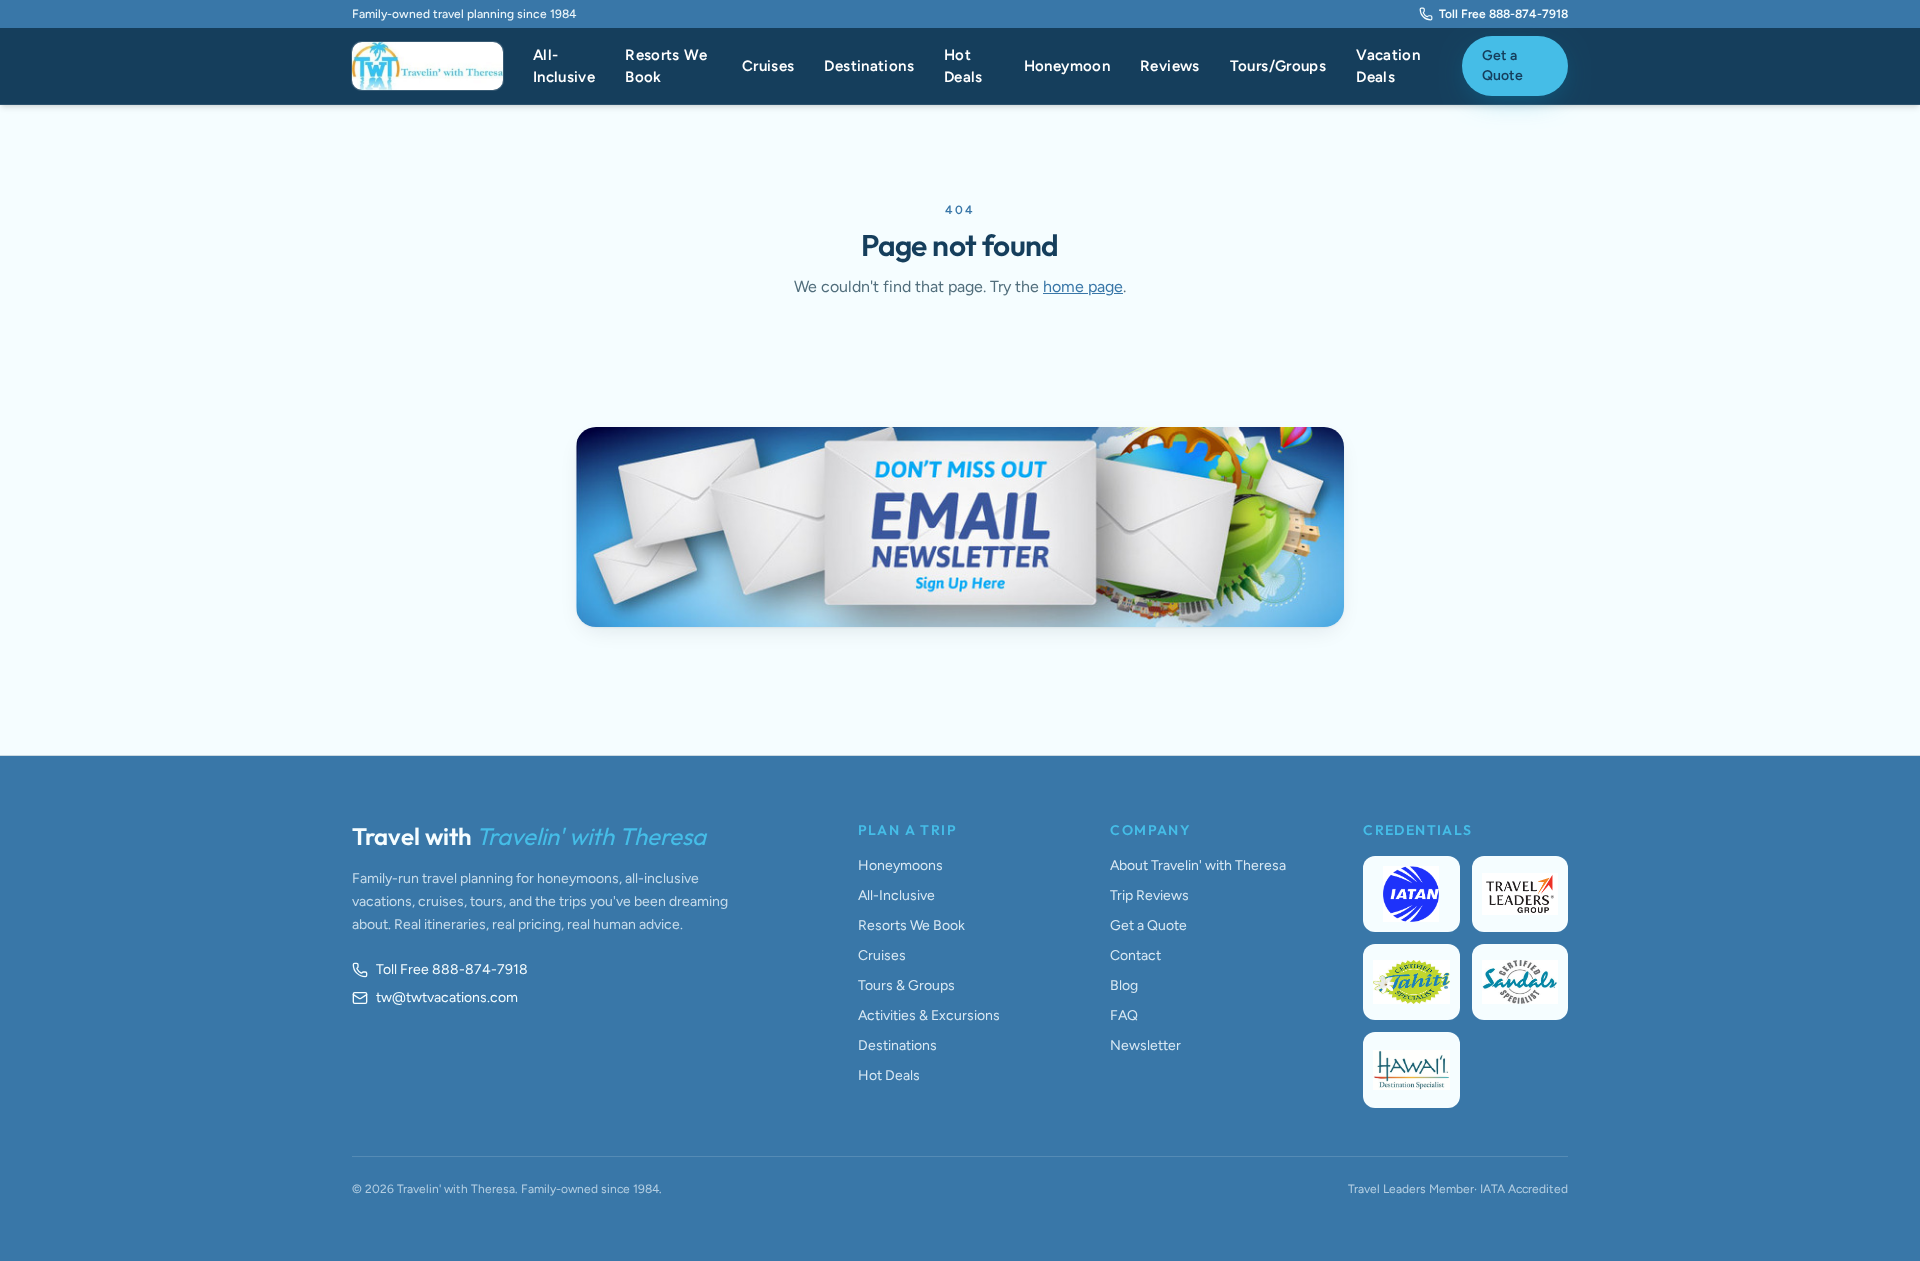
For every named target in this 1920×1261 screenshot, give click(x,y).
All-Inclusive (564, 66)
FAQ (1124, 1015)
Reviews (1170, 66)
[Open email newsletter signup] (960, 527)
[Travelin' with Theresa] (427, 66)
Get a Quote (1502, 65)
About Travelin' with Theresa (1198, 865)
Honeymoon (1067, 66)
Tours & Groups (906, 985)
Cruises (768, 66)
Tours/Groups (1278, 66)
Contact (1135, 955)
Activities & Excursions (929, 1015)
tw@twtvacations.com (447, 997)
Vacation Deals (1388, 66)
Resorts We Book (666, 66)
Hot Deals (963, 66)
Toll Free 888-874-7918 (1503, 14)
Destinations (869, 66)
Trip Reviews (1149, 895)
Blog (1124, 985)
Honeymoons (900, 865)
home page (1083, 286)
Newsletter (1145, 1045)
